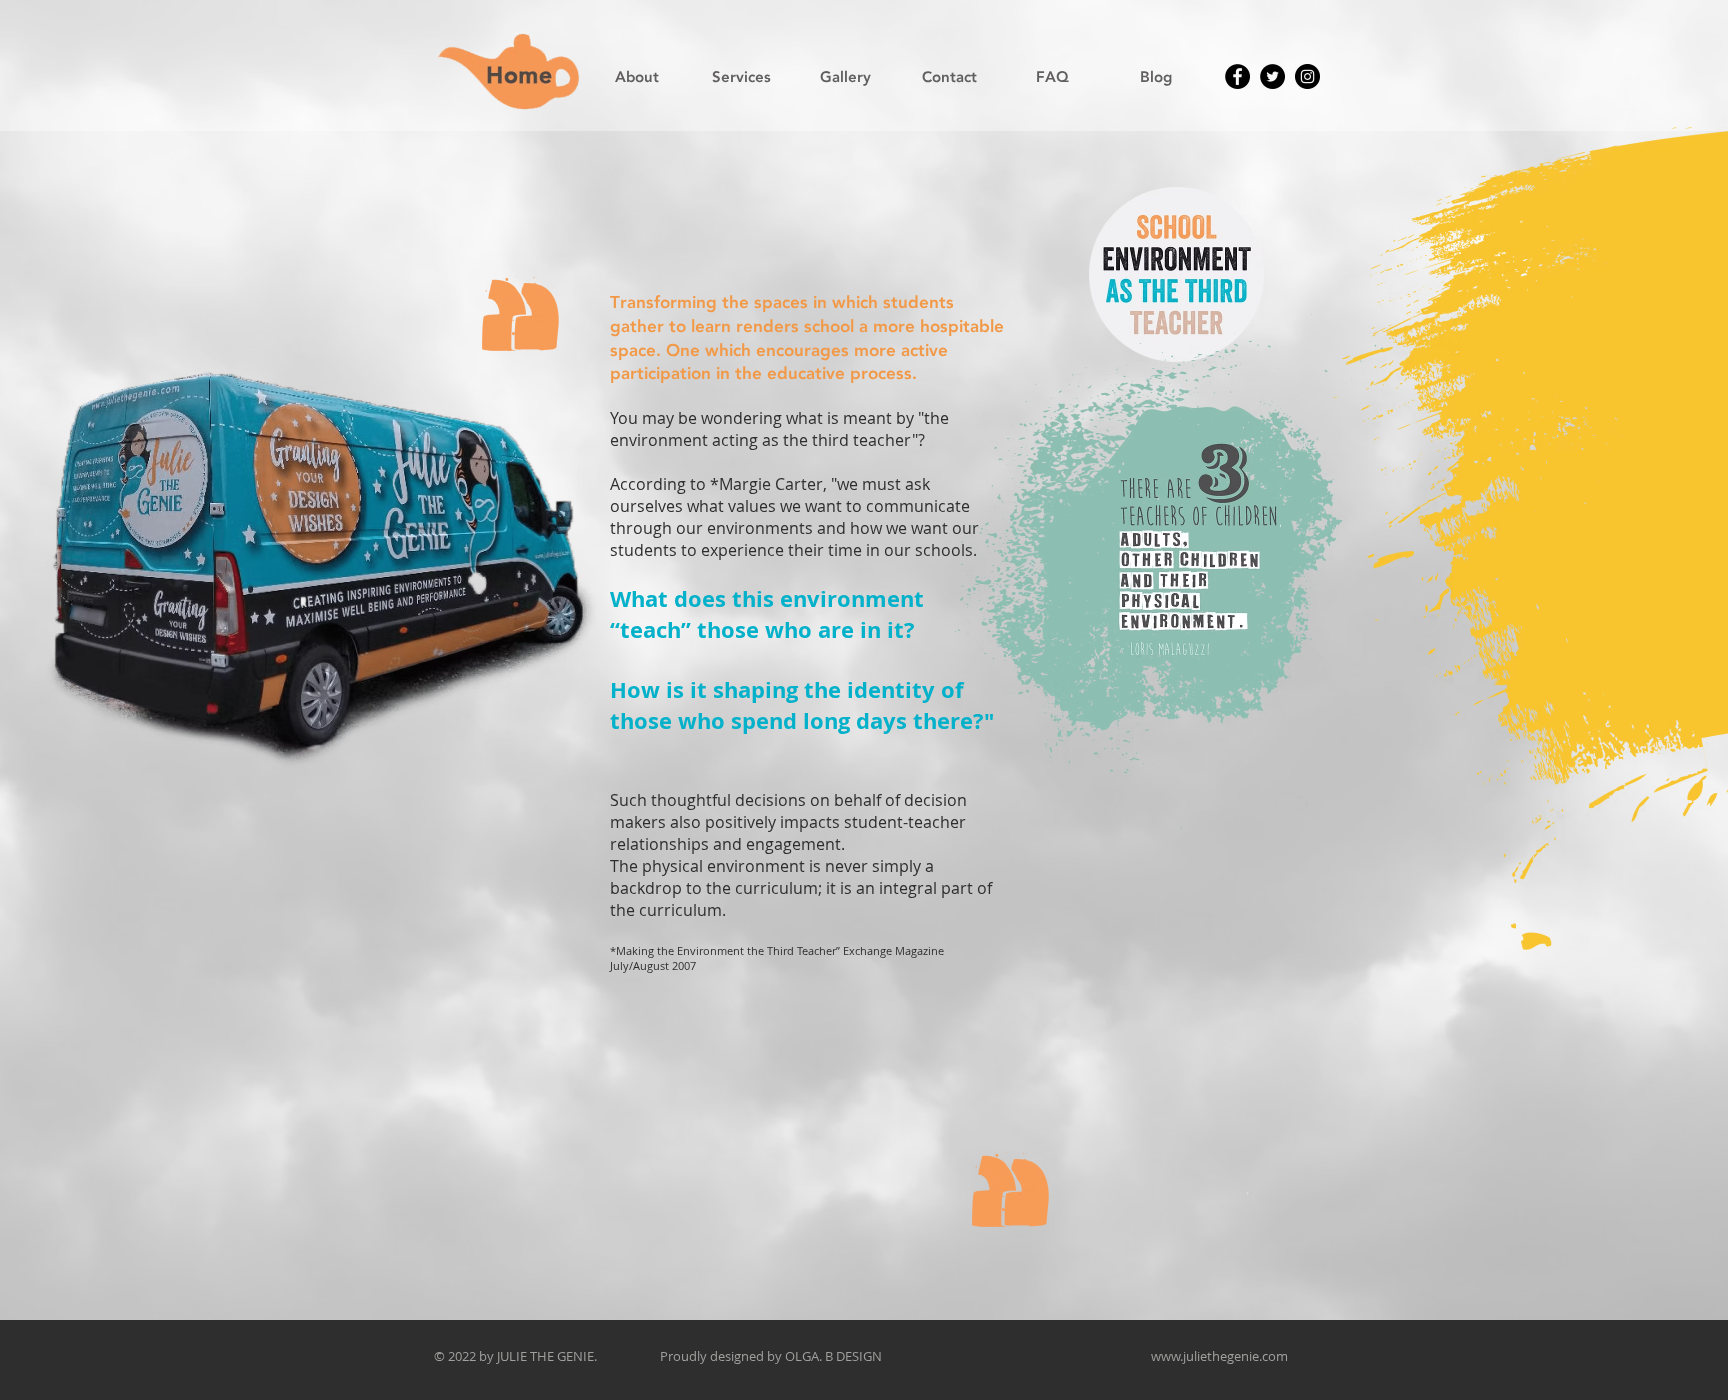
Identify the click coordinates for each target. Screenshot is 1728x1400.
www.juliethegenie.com (1219, 1356)
